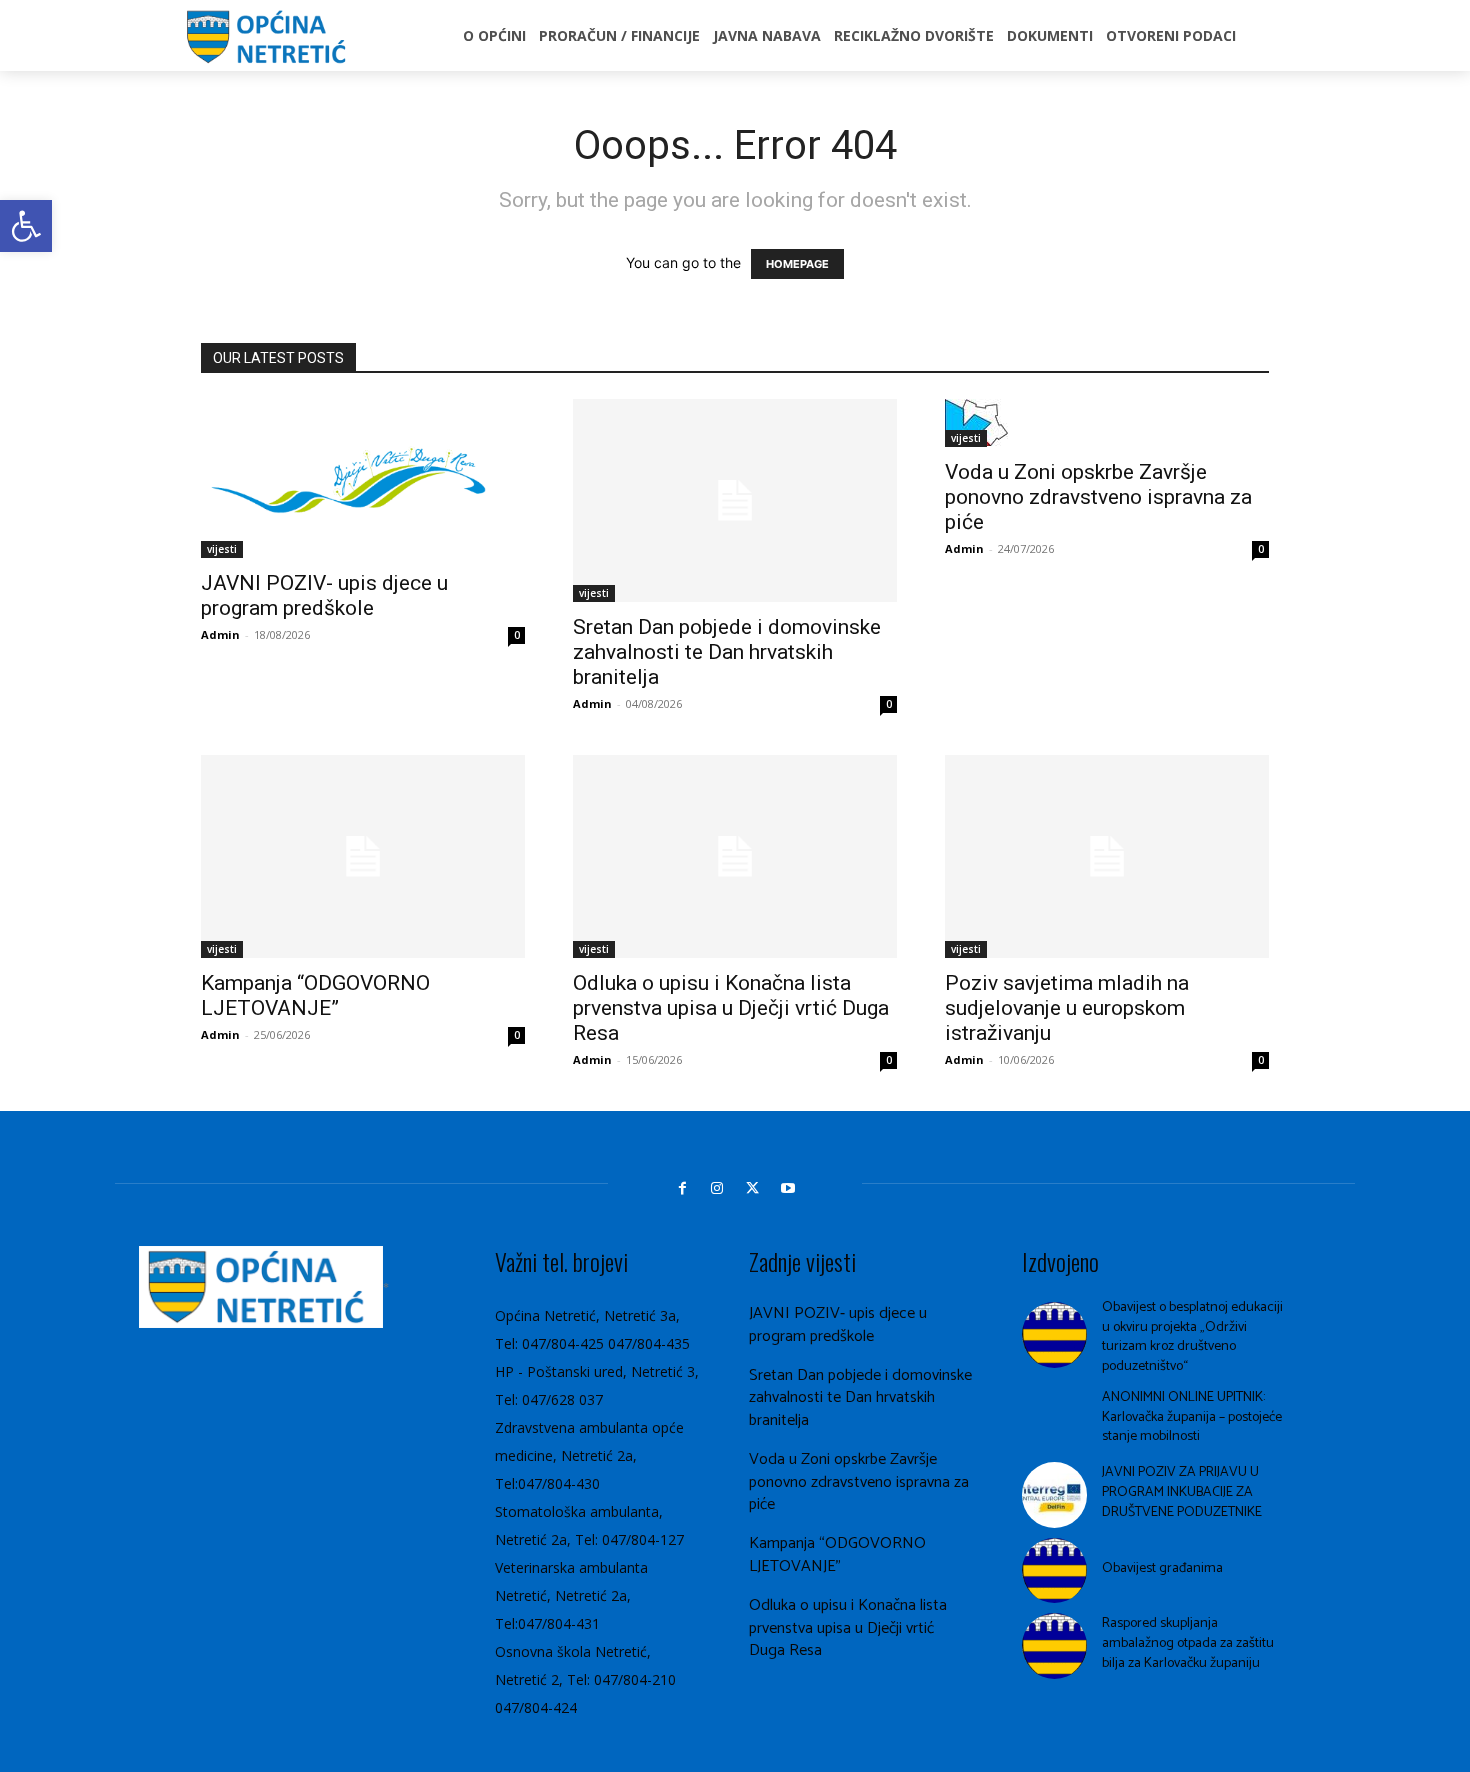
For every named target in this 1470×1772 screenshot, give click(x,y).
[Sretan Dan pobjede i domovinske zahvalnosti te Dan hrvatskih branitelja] (735, 500)
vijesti (222, 549)
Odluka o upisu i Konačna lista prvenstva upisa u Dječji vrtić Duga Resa (731, 1008)
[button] (26, 226)
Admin (220, 634)
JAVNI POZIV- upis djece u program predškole (324, 595)
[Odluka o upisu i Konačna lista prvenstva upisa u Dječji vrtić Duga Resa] (735, 856)
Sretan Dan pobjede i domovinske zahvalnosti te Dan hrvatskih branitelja (727, 652)
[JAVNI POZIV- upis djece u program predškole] (363, 478)
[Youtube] (787, 1188)
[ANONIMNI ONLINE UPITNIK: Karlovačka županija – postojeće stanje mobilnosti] (1055, 1420)
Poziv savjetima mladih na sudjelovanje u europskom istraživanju (1067, 1008)
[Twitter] (752, 1188)
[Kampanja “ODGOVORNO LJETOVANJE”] (363, 856)
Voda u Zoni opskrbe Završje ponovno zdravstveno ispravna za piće (1098, 497)
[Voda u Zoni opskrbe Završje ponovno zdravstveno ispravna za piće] (1107, 423)
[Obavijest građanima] (1055, 1571)
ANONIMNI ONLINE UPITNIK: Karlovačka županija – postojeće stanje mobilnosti (1192, 1417)
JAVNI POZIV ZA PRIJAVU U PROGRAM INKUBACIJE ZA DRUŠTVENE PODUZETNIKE (1182, 1492)
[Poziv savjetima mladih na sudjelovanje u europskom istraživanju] (1107, 856)
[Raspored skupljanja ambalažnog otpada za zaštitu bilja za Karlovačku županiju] (1055, 1646)
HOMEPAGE (797, 264)
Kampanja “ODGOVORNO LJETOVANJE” (315, 995)
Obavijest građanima (1162, 1568)
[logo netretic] (270, 39)
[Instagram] (717, 1188)
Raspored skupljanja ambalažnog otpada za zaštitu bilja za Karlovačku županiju (1188, 1643)
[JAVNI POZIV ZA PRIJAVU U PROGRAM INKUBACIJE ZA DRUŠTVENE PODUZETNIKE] (1055, 1495)
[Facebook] (682, 1188)
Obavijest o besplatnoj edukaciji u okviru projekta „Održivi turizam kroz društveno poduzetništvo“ (1192, 1337)
